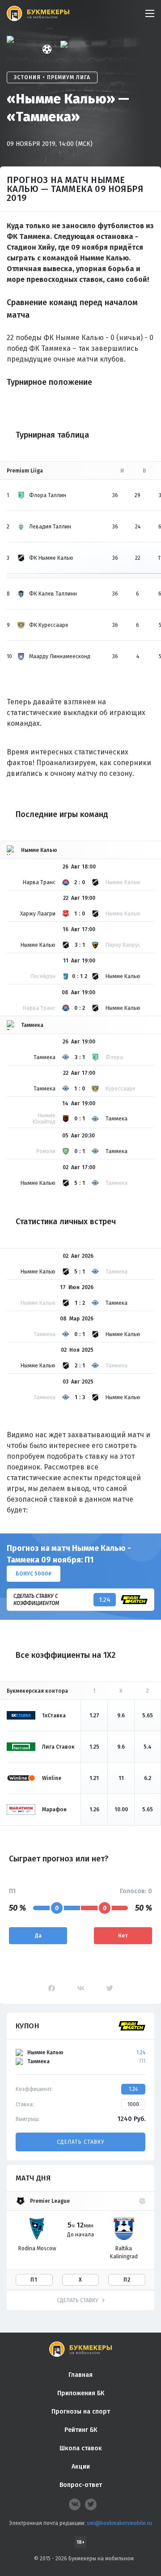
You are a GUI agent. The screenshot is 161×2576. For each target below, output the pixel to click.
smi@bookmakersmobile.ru (119, 2523)
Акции (81, 2467)
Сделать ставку (80, 2142)
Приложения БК (81, 2393)
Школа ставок (81, 2448)
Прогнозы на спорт (81, 2412)
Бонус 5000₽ (34, 1574)
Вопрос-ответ (81, 2485)
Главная (80, 2375)
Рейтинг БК (81, 2430)
